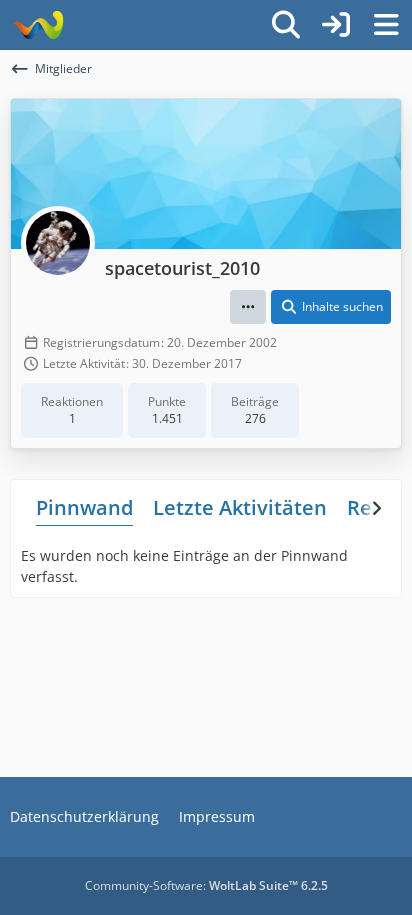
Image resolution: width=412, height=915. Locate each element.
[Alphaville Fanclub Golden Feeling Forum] (37, 25)
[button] (248, 307)
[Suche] (286, 25)
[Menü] (386, 25)
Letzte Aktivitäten (240, 507)
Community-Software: (206, 885)
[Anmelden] (336, 25)
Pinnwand (84, 507)
